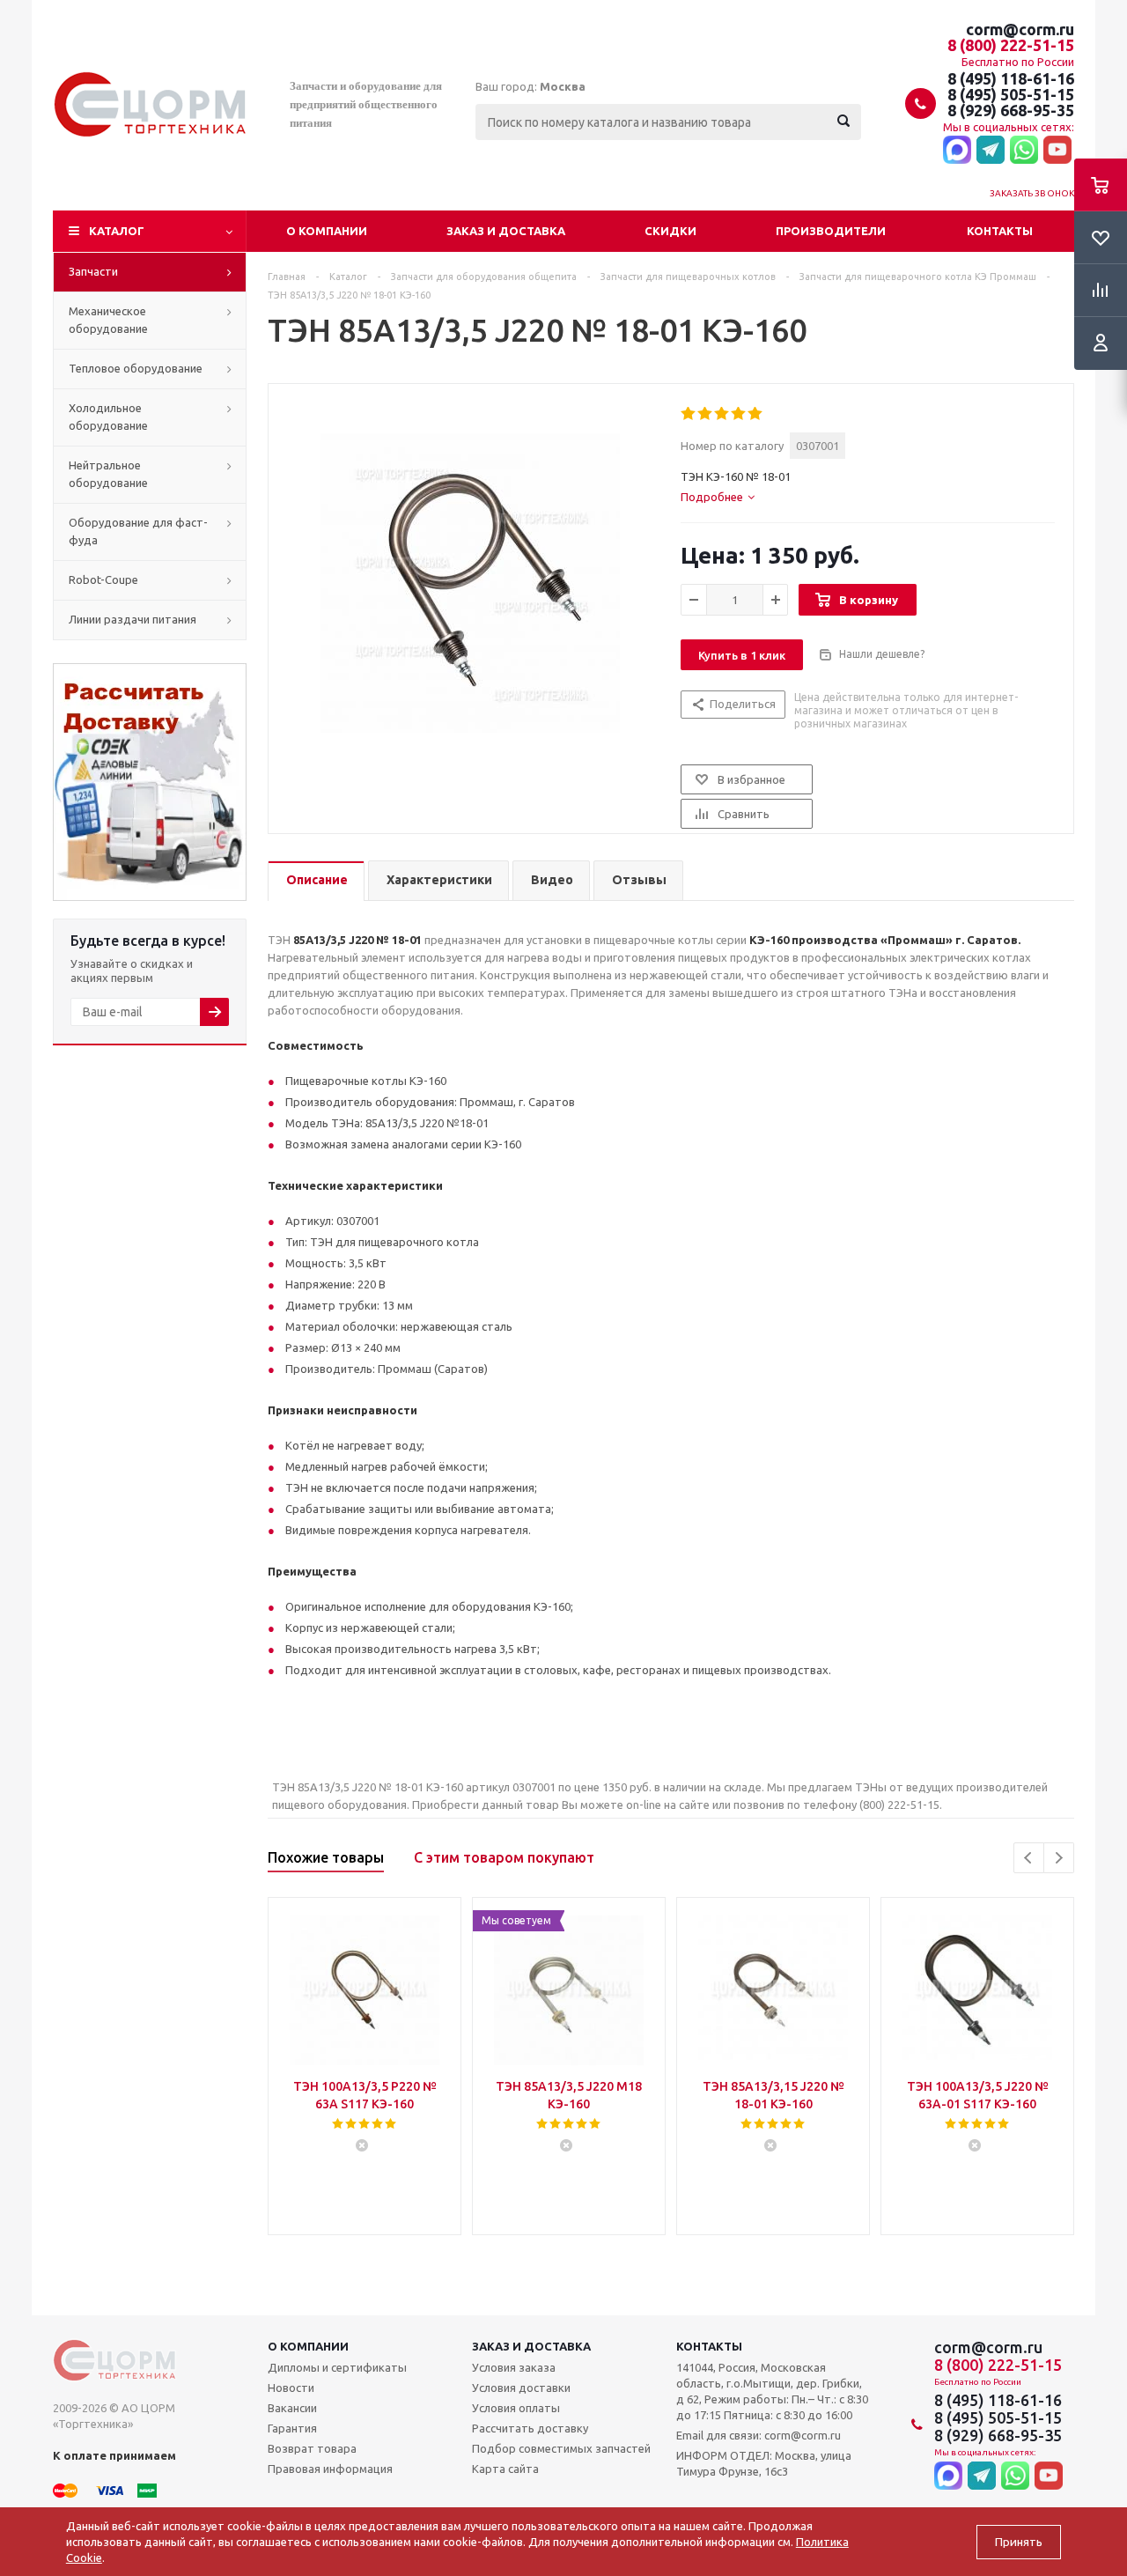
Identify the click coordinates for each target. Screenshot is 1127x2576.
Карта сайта (505, 2469)
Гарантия (292, 2428)
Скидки (670, 231)
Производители (831, 231)
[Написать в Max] (957, 151)
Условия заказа (514, 2367)
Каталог (117, 231)
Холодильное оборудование (108, 417)
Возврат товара (312, 2448)
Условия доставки (521, 2388)
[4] (739, 414)
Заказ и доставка (506, 231)
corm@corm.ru (1020, 29)
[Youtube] (1057, 151)
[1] (689, 414)
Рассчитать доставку (530, 2428)
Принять (1019, 2542)
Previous (1029, 1858)
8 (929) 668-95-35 (1011, 110)
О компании (327, 231)
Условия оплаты (516, 2408)
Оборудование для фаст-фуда (138, 531)
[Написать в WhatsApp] (1024, 151)
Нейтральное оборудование (108, 474)
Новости (291, 2388)
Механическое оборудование (108, 320)
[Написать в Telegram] (991, 151)
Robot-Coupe (103, 579)
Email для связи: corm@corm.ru (759, 2435)
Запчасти (93, 271)
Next (1059, 1858)
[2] (706, 414)
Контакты (1000, 231)
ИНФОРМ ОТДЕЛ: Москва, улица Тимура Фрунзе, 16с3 (764, 2463)
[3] (722, 414)
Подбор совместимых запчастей (561, 2448)
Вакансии (292, 2408)
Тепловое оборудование (136, 368)
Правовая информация (330, 2469)
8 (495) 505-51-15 (1011, 94)
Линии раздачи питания (133, 619)
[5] (756, 414)
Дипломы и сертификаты (337, 2367)
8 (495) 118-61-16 (1011, 78)
